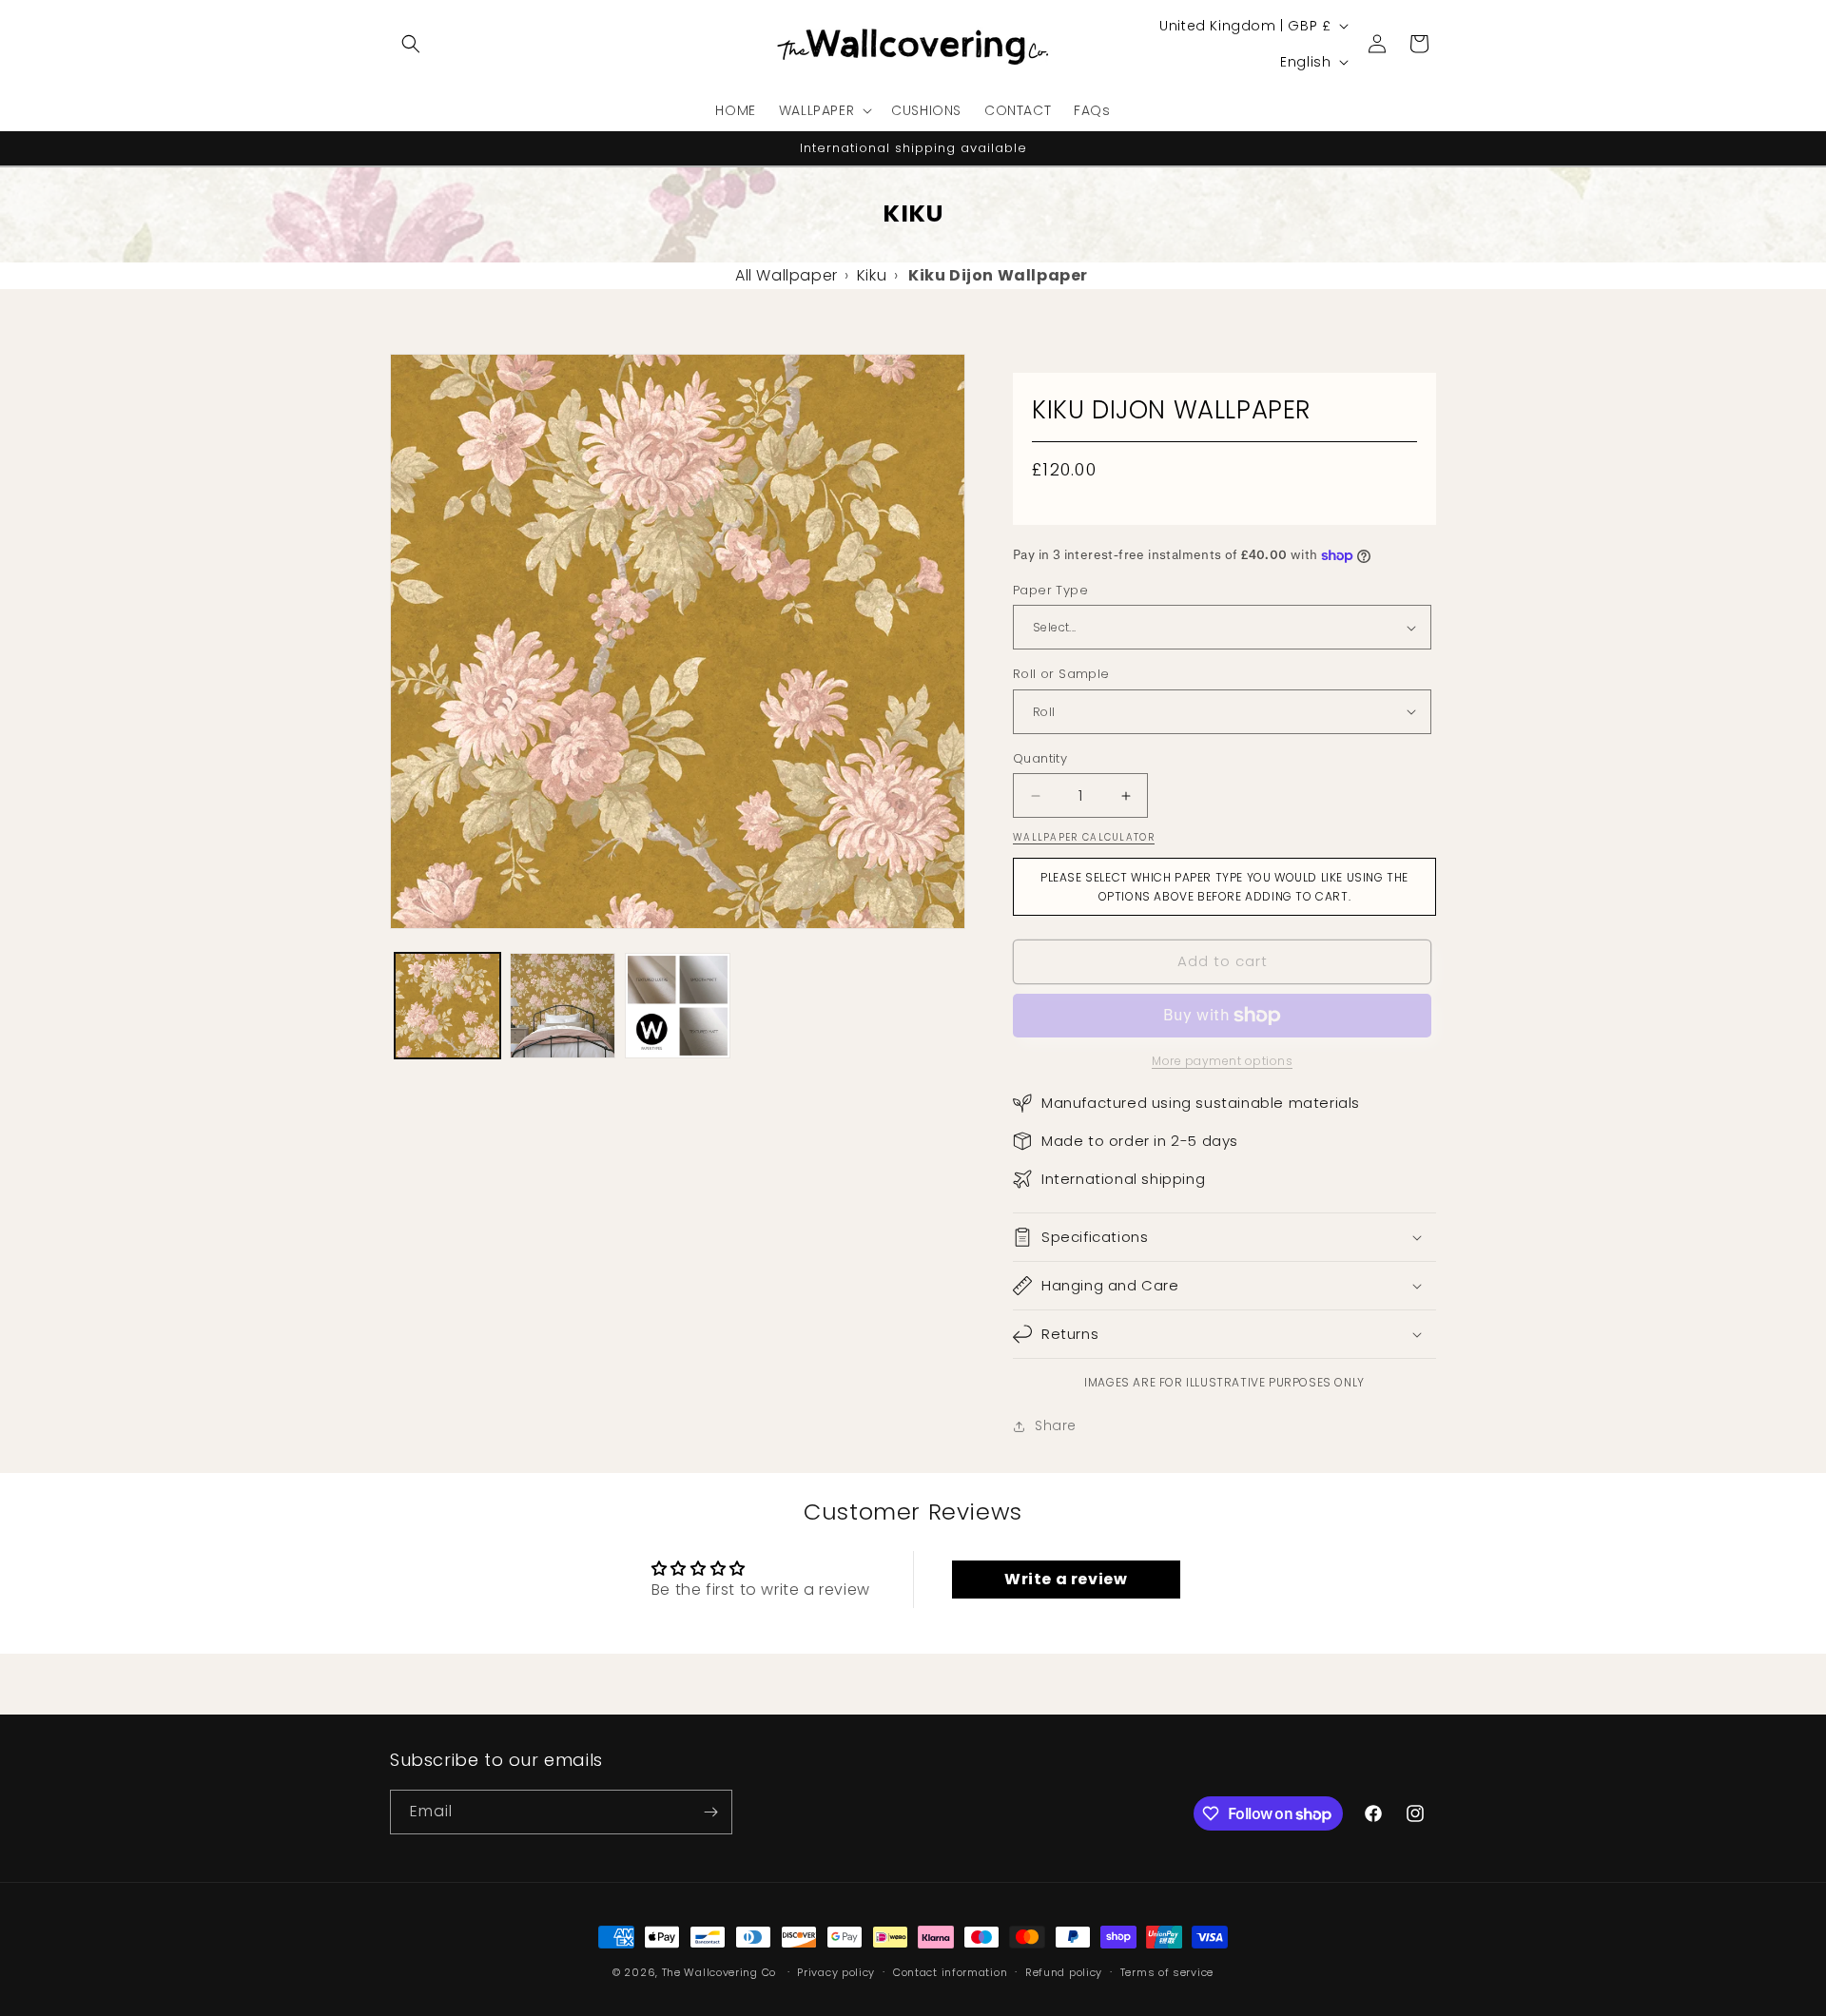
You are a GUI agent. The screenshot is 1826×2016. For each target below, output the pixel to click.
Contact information (950, 1972)
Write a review (1066, 1579)
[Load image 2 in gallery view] (563, 1006)
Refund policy (1064, 1972)
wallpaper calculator (1084, 837)
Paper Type (1050, 590)
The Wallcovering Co (719, 1972)
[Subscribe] (710, 1812)
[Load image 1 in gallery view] (447, 1006)
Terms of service (1167, 1972)
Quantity (1040, 758)
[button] (411, 44)
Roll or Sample (1061, 674)
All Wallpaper (787, 275)
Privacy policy (836, 1972)
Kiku (872, 275)
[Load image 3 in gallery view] (678, 1006)
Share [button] (1056, 1425)
